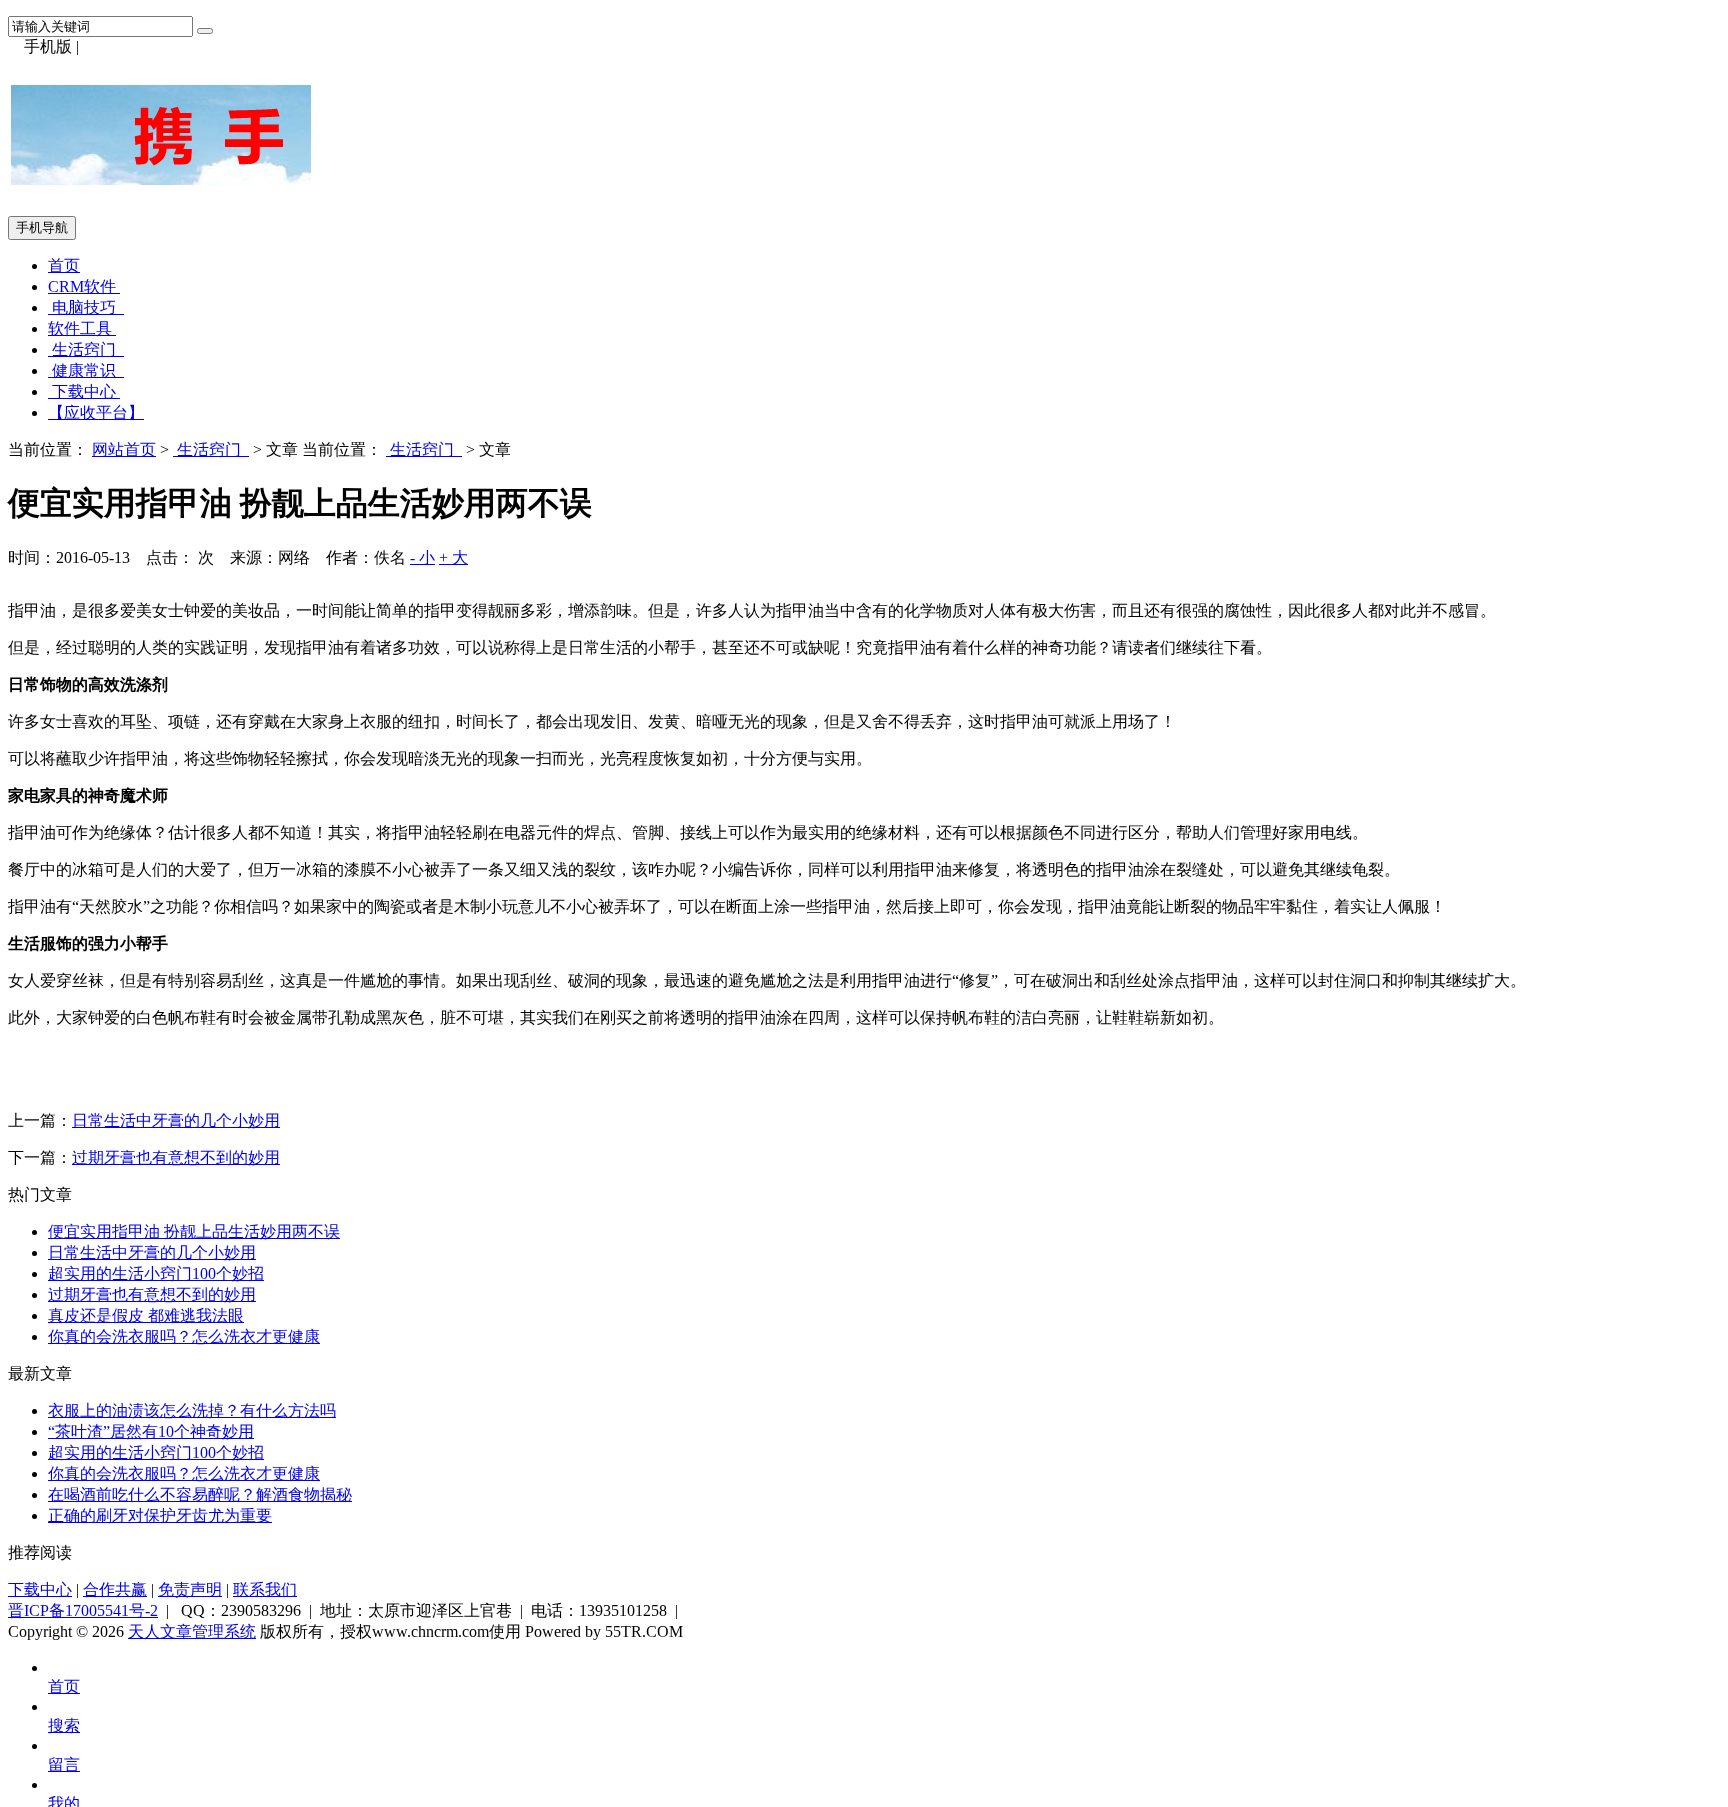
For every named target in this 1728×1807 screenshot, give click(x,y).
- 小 (422, 557)
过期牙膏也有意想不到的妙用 (176, 1157)
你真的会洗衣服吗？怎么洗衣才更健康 (184, 1336)
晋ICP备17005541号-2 (83, 1610)
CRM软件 (84, 286)
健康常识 (86, 370)
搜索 (64, 1725)
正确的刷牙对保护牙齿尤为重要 (160, 1515)
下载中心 (84, 391)
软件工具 (82, 328)
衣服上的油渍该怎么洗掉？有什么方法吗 (192, 1410)
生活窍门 (86, 349)
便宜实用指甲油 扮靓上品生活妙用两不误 (194, 1231)
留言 (64, 1764)
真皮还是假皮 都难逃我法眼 (146, 1315)
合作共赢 (115, 1589)
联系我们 (265, 1589)
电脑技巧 (86, 307)
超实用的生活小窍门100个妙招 (156, 1273)
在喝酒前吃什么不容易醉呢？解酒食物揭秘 (200, 1494)
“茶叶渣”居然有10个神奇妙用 (151, 1431)
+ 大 (453, 557)
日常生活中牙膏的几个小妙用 (176, 1120)
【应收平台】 (96, 412)
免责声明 (190, 1589)
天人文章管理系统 (192, 1631)
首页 (64, 265)
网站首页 (124, 449)
